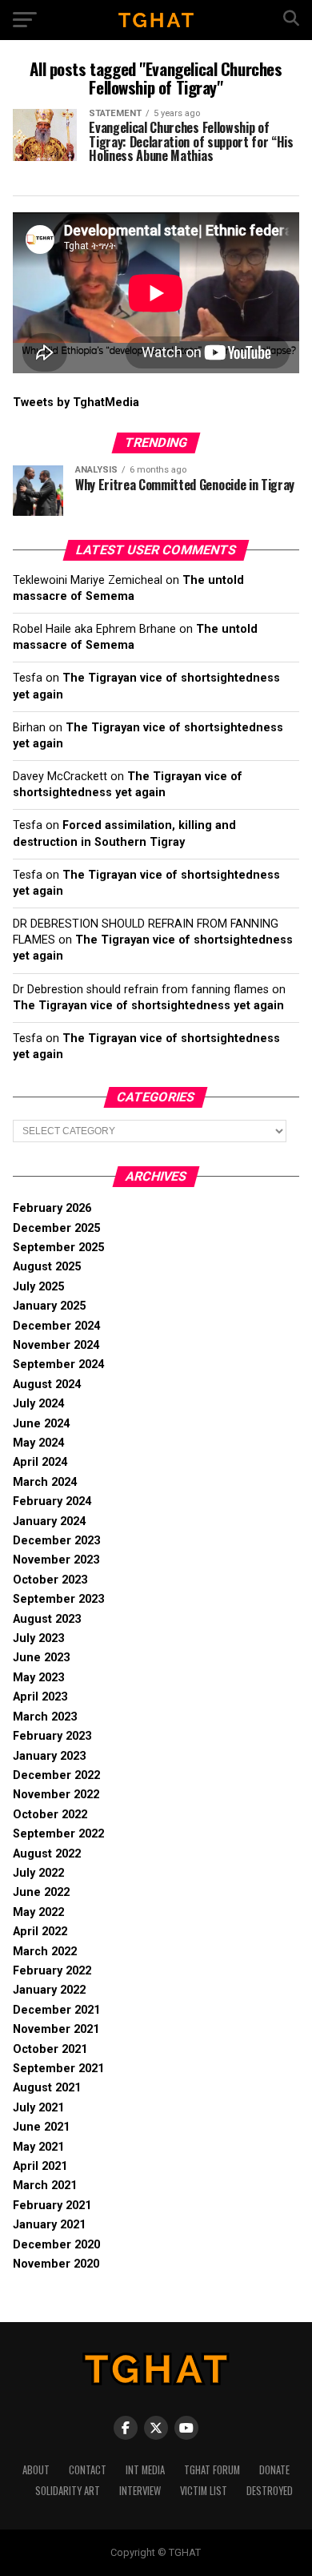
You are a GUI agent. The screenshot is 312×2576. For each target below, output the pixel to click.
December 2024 (56, 1326)
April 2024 (40, 1462)
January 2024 (49, 1521)
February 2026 (52, 1208)
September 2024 (58, 1364)
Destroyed (270, 2491)
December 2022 (56, 1775)
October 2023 (50, 1580)
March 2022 (45, 1952)
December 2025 (56, 1228)
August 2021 (47, 2088)
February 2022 (52, 1971)
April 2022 (40, 1932)
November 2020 (56, 2264)
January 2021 (49, 2225)
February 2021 (52, 2206)
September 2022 (58, 1834)
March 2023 (45, 1717)
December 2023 (56, 1541)
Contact (88, 2470)
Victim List (204, 2491)
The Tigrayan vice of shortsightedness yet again (148, 1006)
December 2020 (56, 2245)
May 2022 (38, 1912)
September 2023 (58, 1599)
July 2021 (38, 2108)
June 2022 (41, 1892)
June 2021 (41, 2127)
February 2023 (52, 1736)
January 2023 (49, 1756)
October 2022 (50, 1815)
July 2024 (38, 1404)
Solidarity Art (68, 2491)
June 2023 (41, 1658)
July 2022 (38, 1873)
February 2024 (52, 1501)
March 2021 (45, 2186)
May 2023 (38, 1678)
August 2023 (47, 1619)
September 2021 (58, 2069)
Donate (274, 2470)
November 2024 (56, 1345)
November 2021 (56, 2029)
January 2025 (49, 1306)
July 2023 (38, 1638)
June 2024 (41, 1424)
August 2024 (47, 1385)
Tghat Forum (212, 2470)
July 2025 (38, 1287)
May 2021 (38, 2147)
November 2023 (56, 1560)
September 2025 (58, 1248)
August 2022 (47, 1854)
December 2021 (56, 2010)
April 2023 (40, 1697)
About (36, 2470)
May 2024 (38, 1443)
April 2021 (40, 2166)
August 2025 (47, 1267)
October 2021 (50, 2049)
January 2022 (49, 1990)
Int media (145, 2470)
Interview (140, 2491)
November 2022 (56, 1795)
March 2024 (45, 1482)
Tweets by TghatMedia (76, 402)
